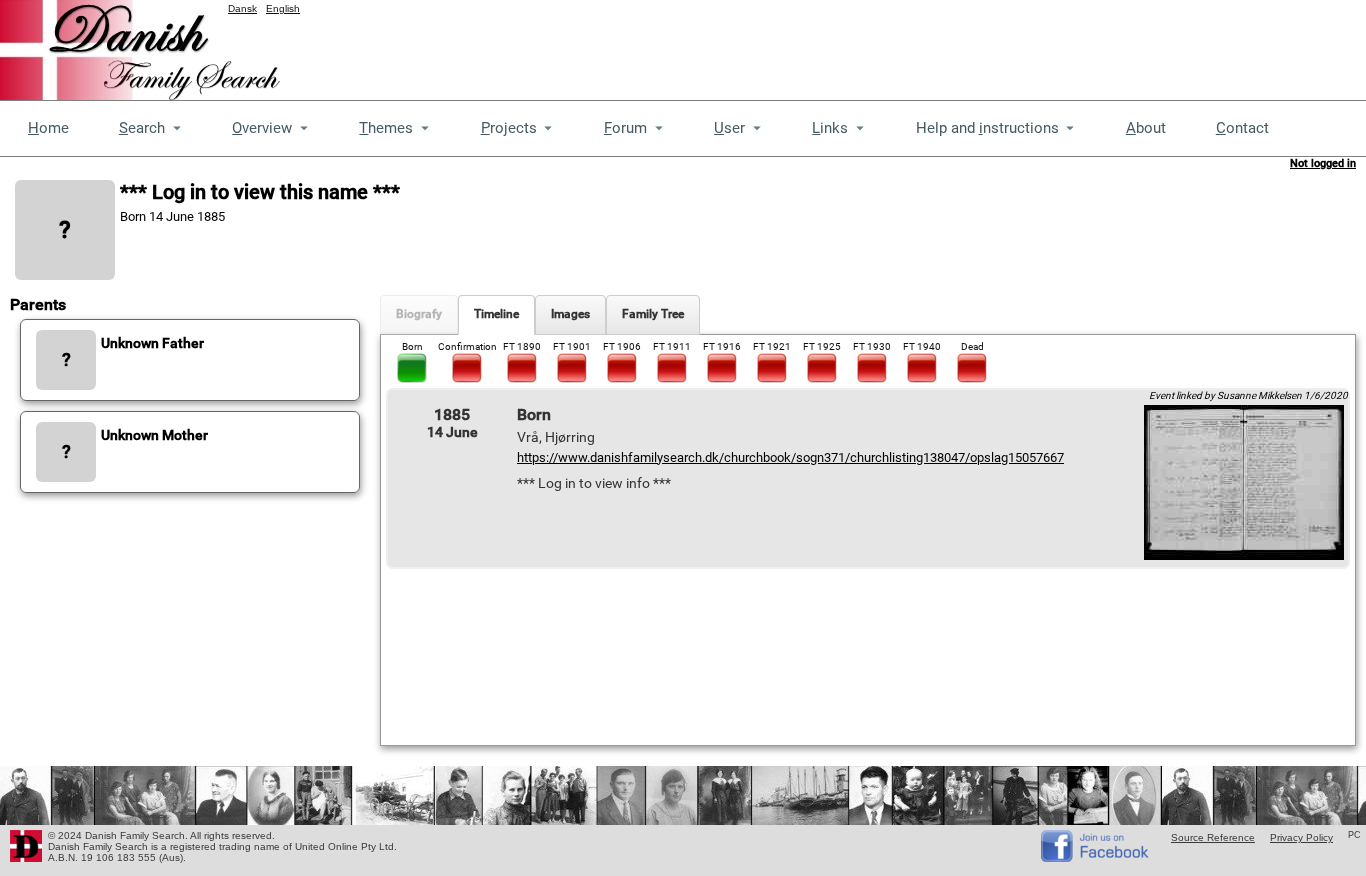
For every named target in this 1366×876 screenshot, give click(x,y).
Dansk (242, 8)
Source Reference (1213, 837)
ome (48, 128)
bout (1146, 128)
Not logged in (1323, 163)
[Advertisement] (1002, 45)
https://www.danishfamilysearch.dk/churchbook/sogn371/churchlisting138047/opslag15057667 (790, 457)
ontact (1242, 128)
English (283, 8)
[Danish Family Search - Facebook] (1096, 857)
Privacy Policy (1301, 837)
